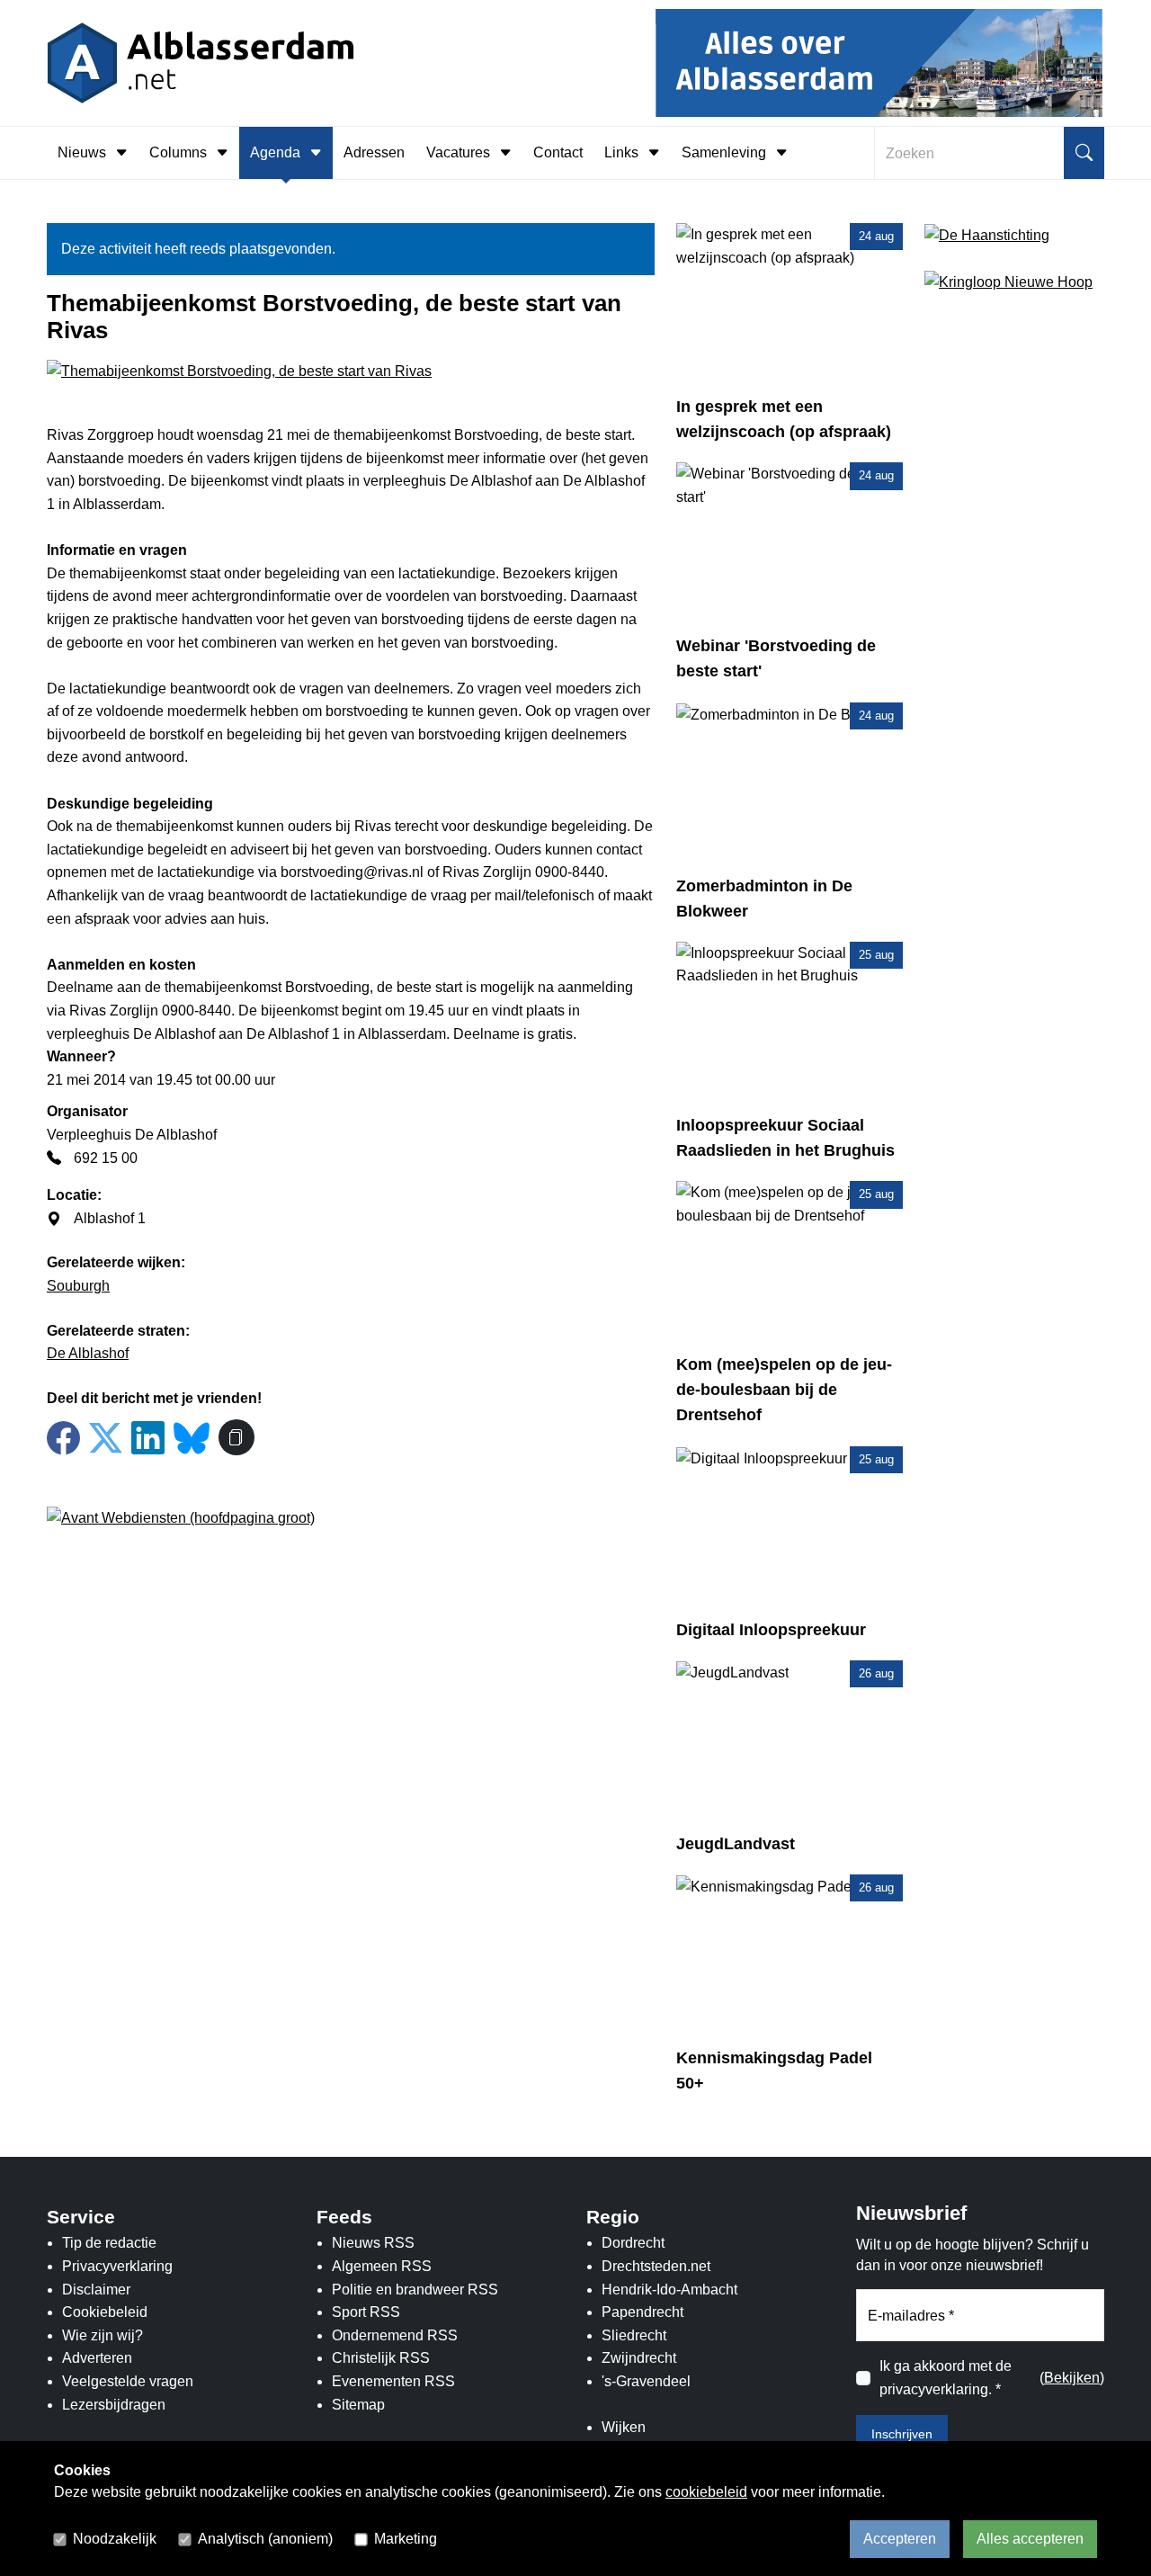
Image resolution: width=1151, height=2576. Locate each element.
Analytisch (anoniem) (265, 2539)
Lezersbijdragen (114, 2405)
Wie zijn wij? (103, 2335)
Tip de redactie (109, 2243)
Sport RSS (366, 2312)
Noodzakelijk (115, 2539)
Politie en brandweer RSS (415, 2290)
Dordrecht (633, 2243)
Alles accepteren (1030, 2539)
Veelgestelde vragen (128, 2381)
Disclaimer (96, 2290)
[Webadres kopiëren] (236, 1437)
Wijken (624, 2427)
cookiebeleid (706, 2492)
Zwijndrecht (639, 2358)
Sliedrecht (634, 2335)
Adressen (374, 152)
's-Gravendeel (646, 2381)
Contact (558, 152)
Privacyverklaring (117, 2266)
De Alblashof (88, 1353)
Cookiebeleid (105, 2312)
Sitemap (358, 2405)
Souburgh (78, 1286)
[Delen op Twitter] (106, 1439)
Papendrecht (642, 2312)
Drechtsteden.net (656, 2266)
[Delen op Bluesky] (192, 1436)
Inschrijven (902, 2434)
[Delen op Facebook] (63, 1439)
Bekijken (1072, 2378)
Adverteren (97, 2358)
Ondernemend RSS (395, 2335)
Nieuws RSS (373, 2243)
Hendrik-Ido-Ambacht (669, 2290)
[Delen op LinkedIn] (148, 1439)
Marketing (406, 2539)
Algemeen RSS (382, 2266)
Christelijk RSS (381, 2358)
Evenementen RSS (393, 2381)
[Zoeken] (1084, 153)
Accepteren (900, 2539)
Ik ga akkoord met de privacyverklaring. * (946, 2378)
